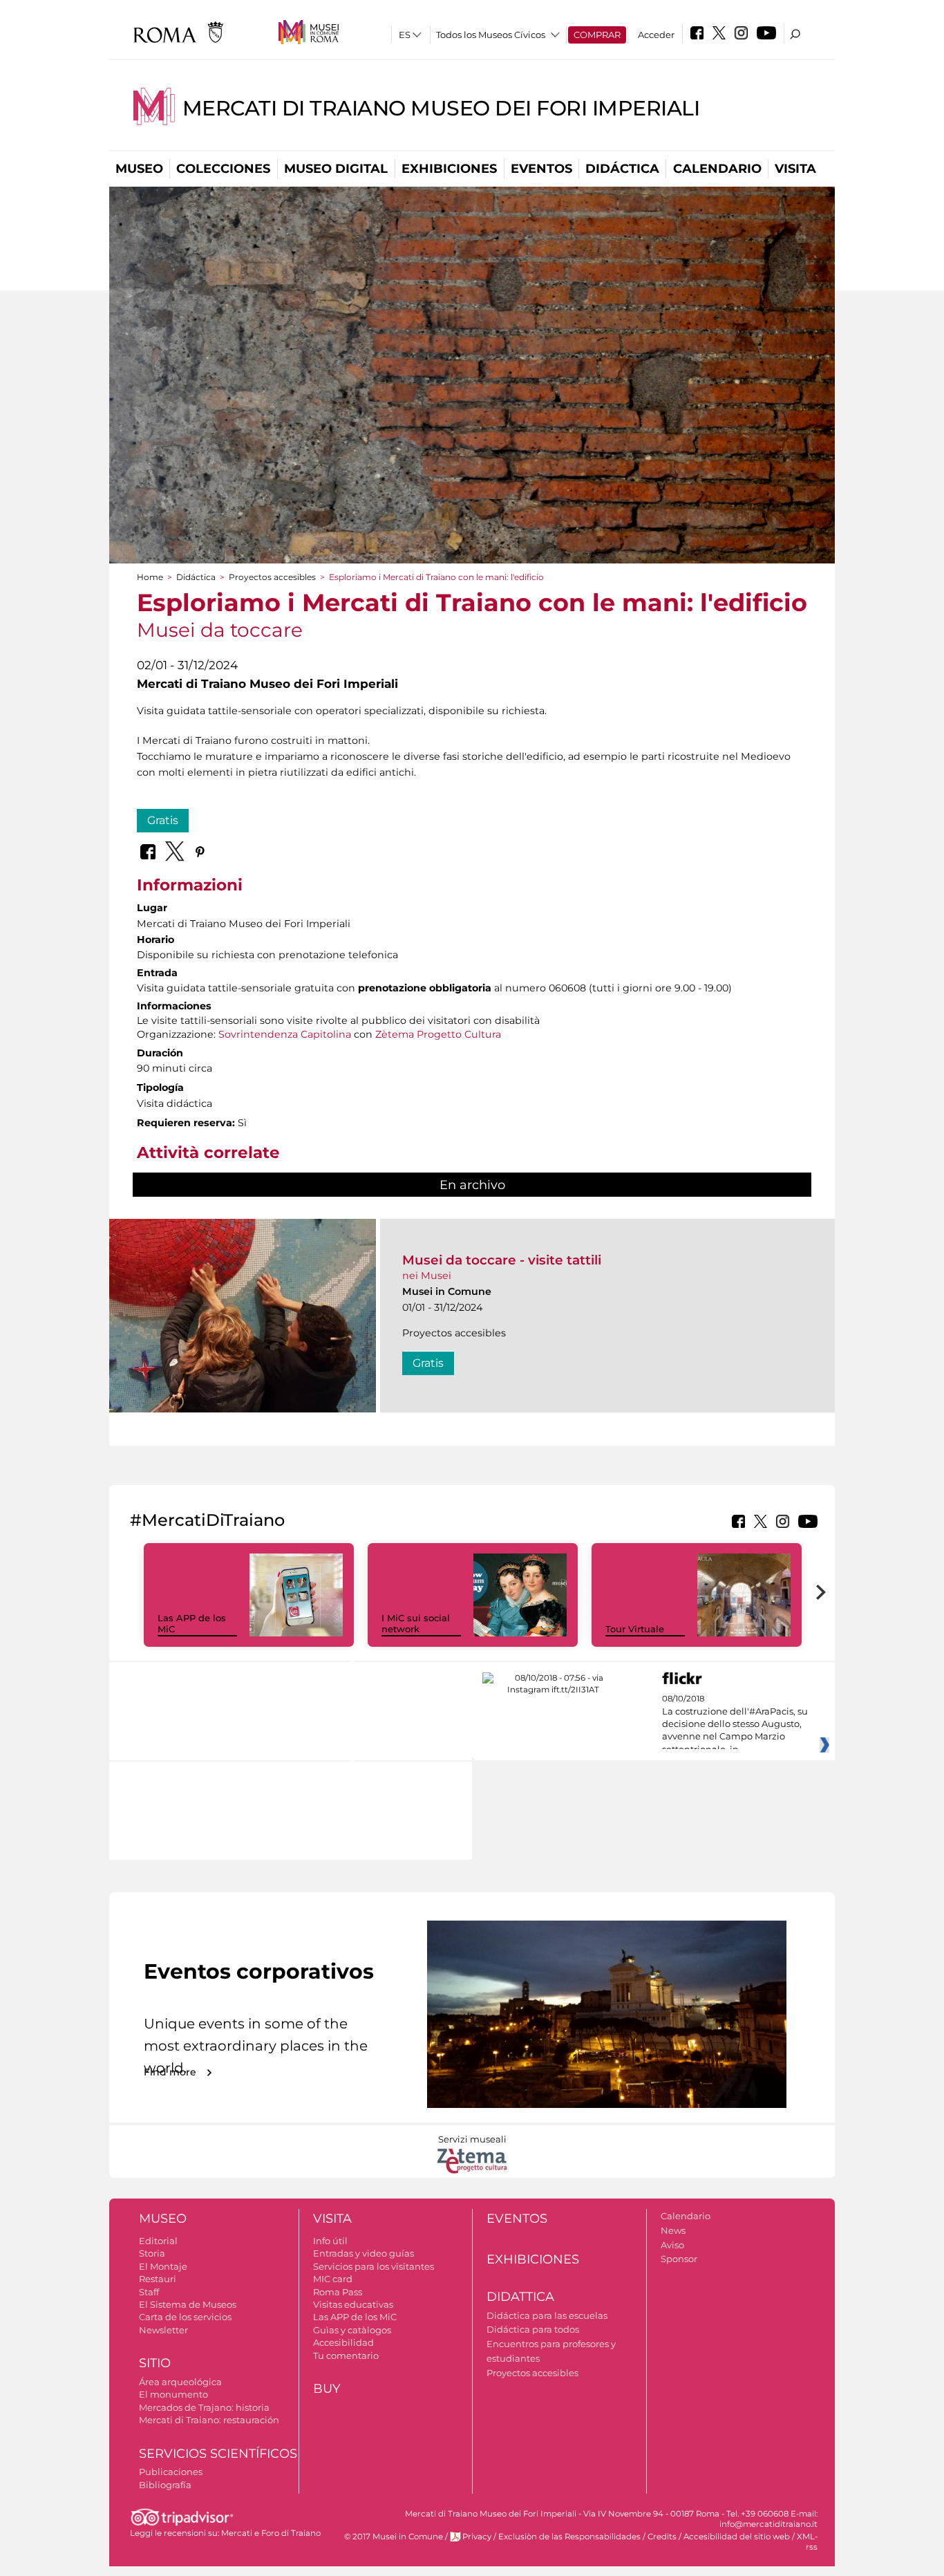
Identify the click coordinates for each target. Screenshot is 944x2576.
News (673, 2230)
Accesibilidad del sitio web (737, 2537)
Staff (149, 2292)
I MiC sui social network (416, 1624)
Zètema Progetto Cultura (438, 1034)
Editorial (158, 2241)
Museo (139, 169)
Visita (795, 169)
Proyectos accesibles (272, 577)
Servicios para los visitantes (374, 2266)
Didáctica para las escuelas (547, 2315)
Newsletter (163, 2330)
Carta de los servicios (185, 2317)
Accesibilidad (343, 2342)
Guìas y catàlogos (352, 2330)
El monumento (173, 2394)
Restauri (158, 2279)
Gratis (163, 820)
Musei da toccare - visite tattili (502, 1260)
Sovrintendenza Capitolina (285, 1034)
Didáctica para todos (533, 2329)
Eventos (541, 169)
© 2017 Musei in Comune (394, 2537)
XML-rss (807, 2542)
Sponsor (679, 2259)
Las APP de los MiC (355, 2317)
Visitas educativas (353, 2304)
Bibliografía (165, 2485)
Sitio (155, 2363)
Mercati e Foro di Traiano (271, 2533)
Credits (662, 2537)
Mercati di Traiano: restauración (209, 2420)
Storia (152, 2253)
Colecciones (223, 169)
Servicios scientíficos (218, 2454)
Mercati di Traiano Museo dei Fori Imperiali (441, 108)
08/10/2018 (735, 1724)
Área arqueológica (180, 2382)
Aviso (672, 2245)
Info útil (330, 2241)
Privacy (477, 2537)
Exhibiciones (449, 169)
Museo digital (336, 169)
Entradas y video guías (364, 2253)
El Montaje (163, 2266)
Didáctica (622, 169)
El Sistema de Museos (188, 2304)
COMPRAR (597, 35)
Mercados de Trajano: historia (204, 2407)
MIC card (333, 2279)
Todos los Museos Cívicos (491, 35)
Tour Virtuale (635, 1629)
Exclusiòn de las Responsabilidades (569, 2537)
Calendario (717, 169)
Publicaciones (171, 2472)
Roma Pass (338, 2292)
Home (150, 577)
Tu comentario (346, 2355)
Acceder (656, 35)
